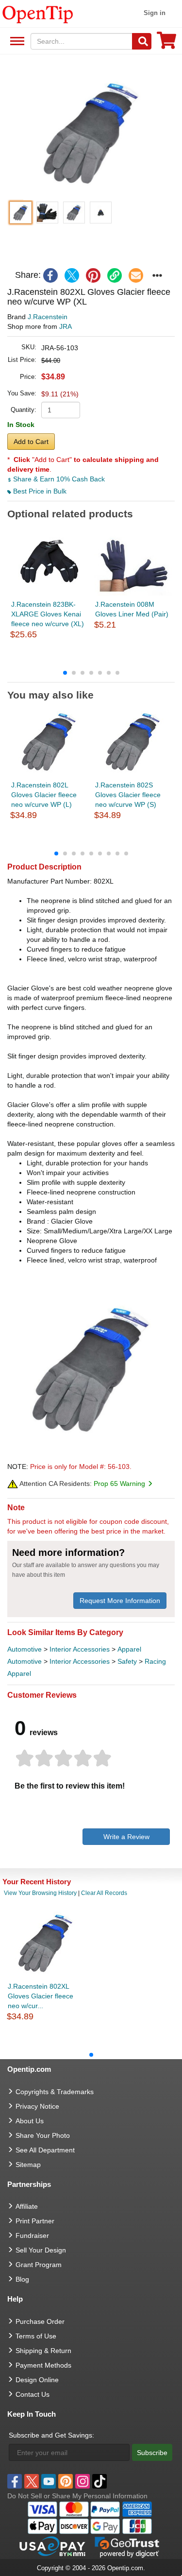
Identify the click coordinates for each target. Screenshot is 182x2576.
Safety (127, 1661)
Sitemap (28, 2165)
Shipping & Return (43, 2351)
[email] (136, 275)
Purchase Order (40, 2321)
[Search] (142, 41)
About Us (30, 2121)
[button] (91, 132)
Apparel (129, 1649)
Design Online (37, 2380)
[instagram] (83, 2481)
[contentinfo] (38, 14)
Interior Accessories (80, 1649)
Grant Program (39, 2265)
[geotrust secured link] (127, 2546)
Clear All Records (104, 1893)
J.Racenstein (48, 317)
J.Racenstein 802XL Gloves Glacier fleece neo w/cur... (41, 1996)
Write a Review (126, 1837)
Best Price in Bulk (39, 491)
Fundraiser (32, 2235)
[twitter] (72, 275)
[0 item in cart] (166, 43)
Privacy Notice (37, 2106)
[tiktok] (99, 2481)
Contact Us (33, 2394)
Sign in (155, 13)
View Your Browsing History (40, 1893)
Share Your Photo (43, 2135)
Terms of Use (36, 2336)
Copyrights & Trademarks (55, 2092)
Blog (22, 2279)
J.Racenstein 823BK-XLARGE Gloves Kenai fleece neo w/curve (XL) (48, 614)
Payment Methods (43, 2365)
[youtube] (49, 2481)
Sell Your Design (41, 2250)
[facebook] (50, 275)
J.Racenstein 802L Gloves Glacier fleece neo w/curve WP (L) (44, 795)
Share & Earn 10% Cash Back (58, 479)
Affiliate (27, 2206)
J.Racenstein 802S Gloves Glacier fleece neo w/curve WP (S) (128, 795)
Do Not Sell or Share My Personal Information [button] (77, 2496)
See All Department (16, 42)
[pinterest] (93, 275)
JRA (66, 326)
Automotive (25, 1649)
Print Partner (35, 2221)
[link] (115, 275)
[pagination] (91, 672)
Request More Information (120, 1601)
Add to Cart (31, 442)
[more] (157, 275)
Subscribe (152, 2453)
